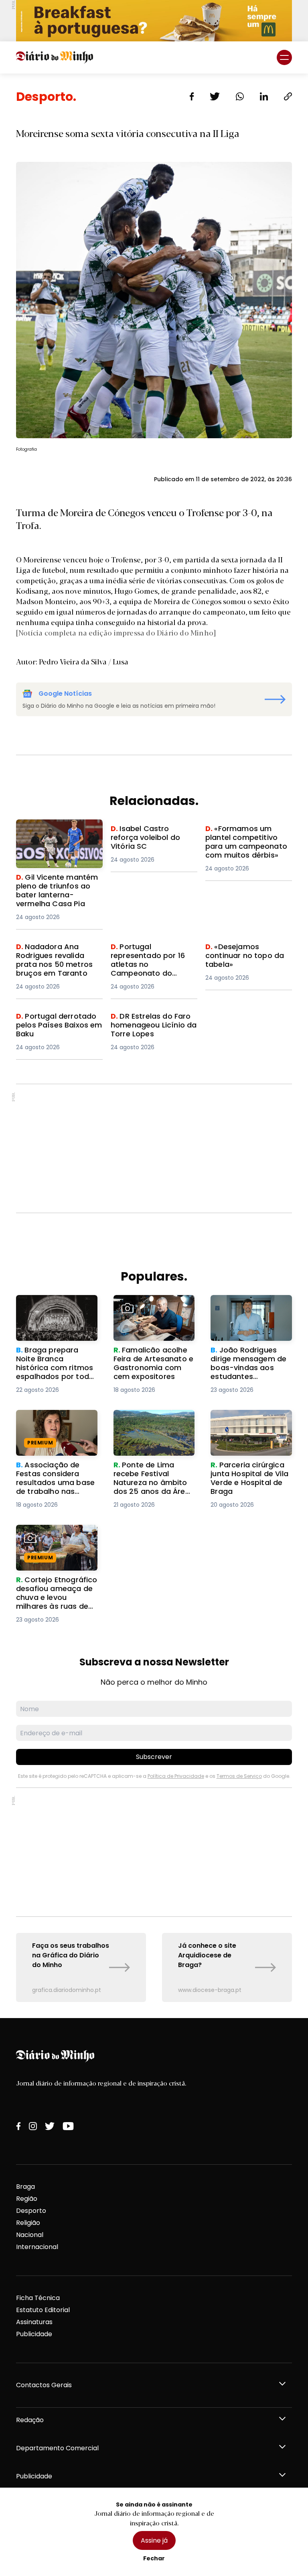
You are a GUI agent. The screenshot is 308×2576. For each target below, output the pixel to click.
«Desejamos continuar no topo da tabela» (247, 952)
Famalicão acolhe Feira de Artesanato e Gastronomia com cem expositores (152, 1314)
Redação (30, 2420)
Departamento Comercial (57, 2448)
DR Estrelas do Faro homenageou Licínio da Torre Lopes (149, 1026)
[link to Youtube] (68, 2126)
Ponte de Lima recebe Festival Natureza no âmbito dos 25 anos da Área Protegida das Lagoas (152, 1434)
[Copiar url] (288, 96)
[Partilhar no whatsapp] (240, 96)
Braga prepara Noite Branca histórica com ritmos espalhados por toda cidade (53, 1314)
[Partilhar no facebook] (192, 96)
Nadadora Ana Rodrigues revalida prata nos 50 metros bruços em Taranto (57, 961)
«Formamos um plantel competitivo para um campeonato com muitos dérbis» (247, 843)
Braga (25, 2187)
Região (27, 2199)
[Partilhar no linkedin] (264, 96)
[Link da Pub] (154, 21)
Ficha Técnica (38, 2298)
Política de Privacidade (176, 1776)
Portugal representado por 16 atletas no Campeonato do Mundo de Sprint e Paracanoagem (150, 966)
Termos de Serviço (239, 1776)
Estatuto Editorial (43, 2310)
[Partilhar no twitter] (215, 96)
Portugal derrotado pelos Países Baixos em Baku (57, 1021)
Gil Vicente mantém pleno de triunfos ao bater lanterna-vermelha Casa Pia (58, 839)
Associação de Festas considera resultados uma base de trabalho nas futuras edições (53, 1429)
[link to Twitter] (50, 2126)
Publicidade (34, 2334)
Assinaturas (34, 2322)
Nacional (30, 2235)
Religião (28, 2223)
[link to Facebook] (18, 2126)
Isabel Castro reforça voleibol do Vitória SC (146, 834)
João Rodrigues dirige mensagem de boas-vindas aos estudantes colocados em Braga (248, 1314)
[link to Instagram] (33, 2126)
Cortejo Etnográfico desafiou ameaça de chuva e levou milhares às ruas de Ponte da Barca (53, 1549)
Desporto (31, 2211)
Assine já (154, 2540)
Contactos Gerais (44, 2385)
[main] (154, 1046)
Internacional (37, 2247)
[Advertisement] (154, 1148)
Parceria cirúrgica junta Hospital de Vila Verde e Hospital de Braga (249, 1424)
